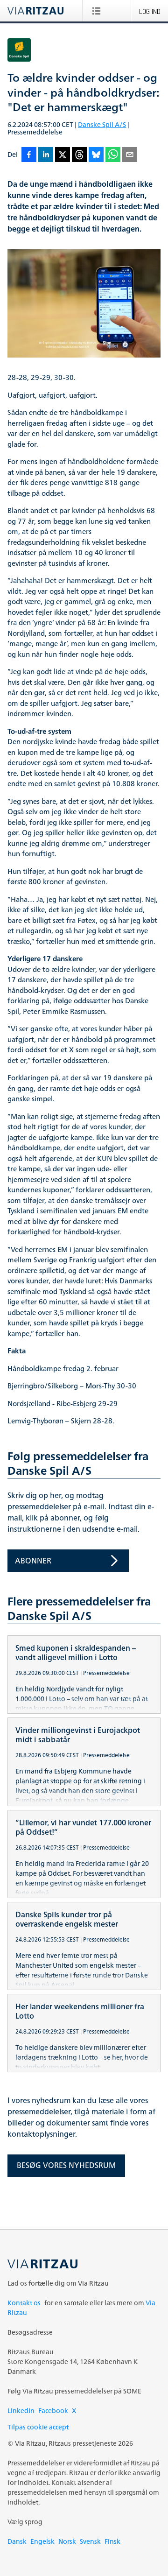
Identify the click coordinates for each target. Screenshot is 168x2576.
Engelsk (42, 2541)
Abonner (33, 1561)
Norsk (67, 2541)
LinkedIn (21, 2411)
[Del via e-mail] (130, 155)
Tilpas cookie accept (38, 2427)
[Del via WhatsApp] (113, 155)
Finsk (112, 2541)
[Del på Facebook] (29, 155)
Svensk (90, 2541)
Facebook (53, 2411)
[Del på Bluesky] (96, 155)
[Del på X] (63, 155)
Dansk (17, 2541)
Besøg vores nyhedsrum (66, 2165)
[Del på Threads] (79, 155)
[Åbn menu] (98, 11)
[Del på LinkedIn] (46, 155)
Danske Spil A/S (102, 124)
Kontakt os (24, 2303)
